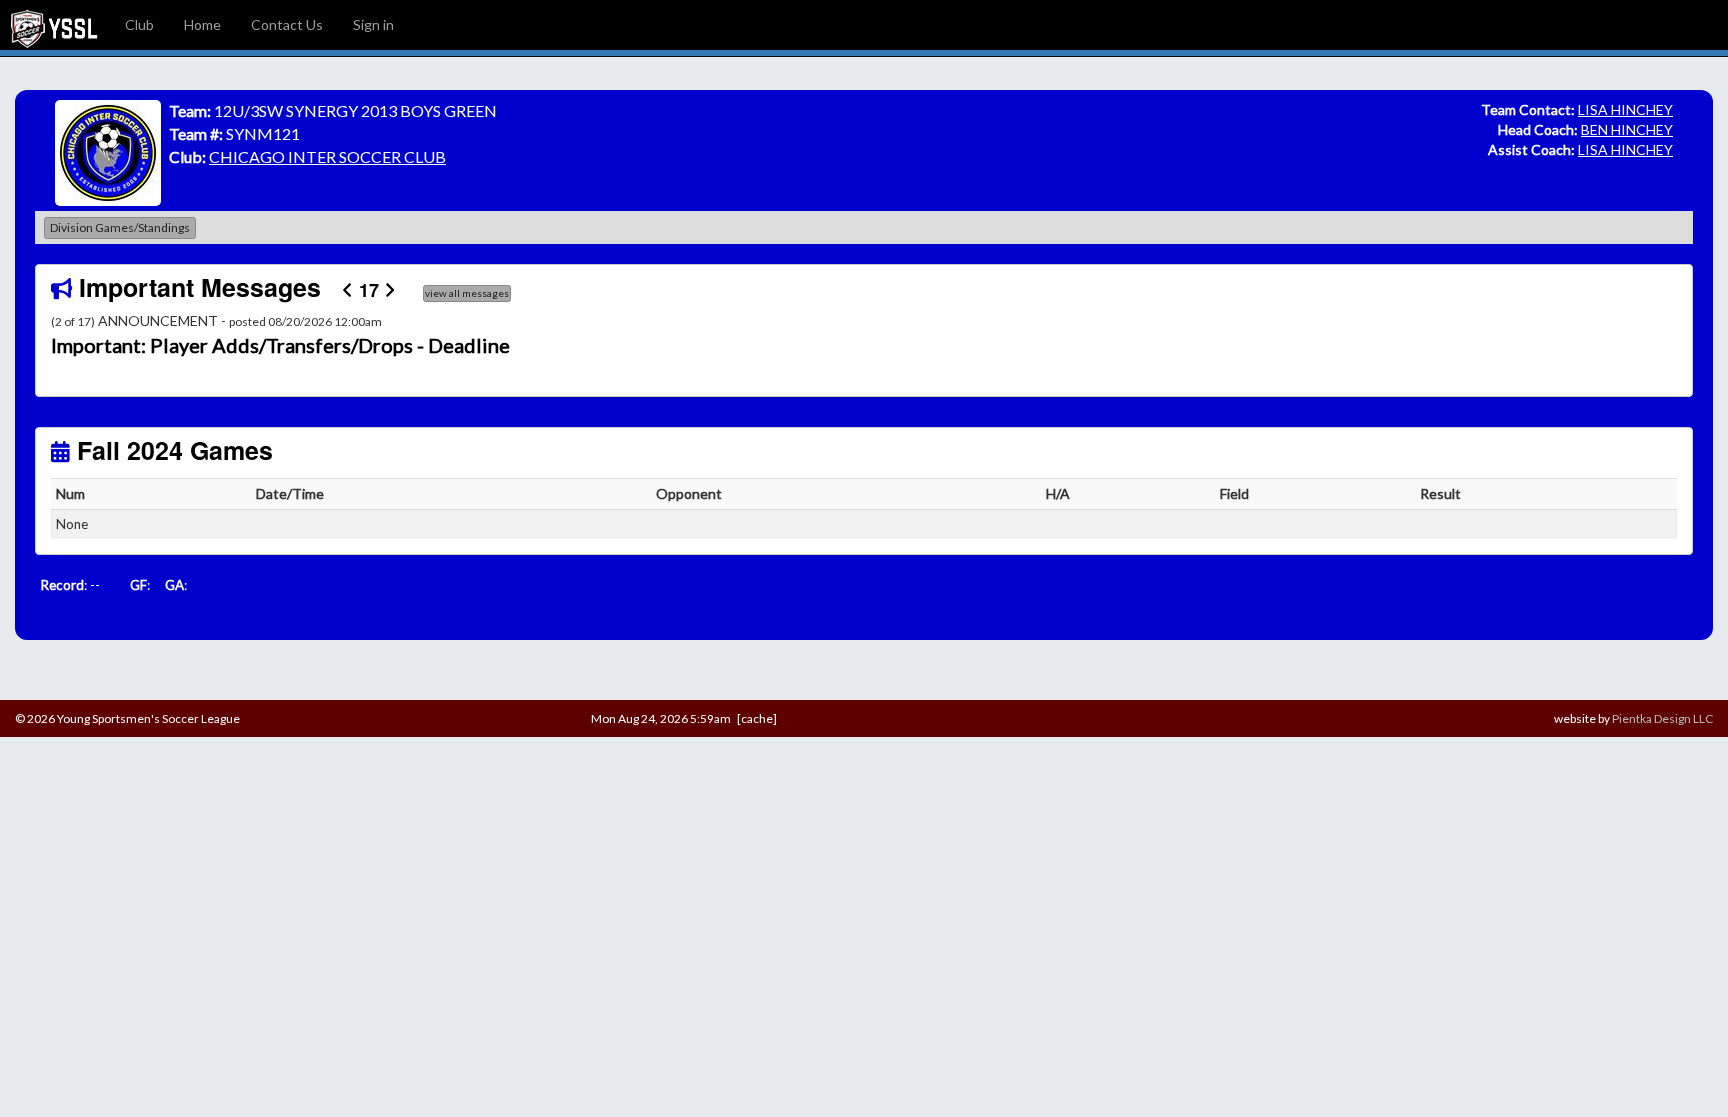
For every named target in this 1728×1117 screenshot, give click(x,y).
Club (139, 24)
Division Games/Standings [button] (120, 227)
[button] (173, 346)
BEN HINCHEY (1627, 129)
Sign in (373, 24)
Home (202, 24)
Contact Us (287, 24)
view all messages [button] (467, 293)
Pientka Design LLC (1662, 718)
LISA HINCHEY (1625, 109)
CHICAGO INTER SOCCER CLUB (327, 156)
